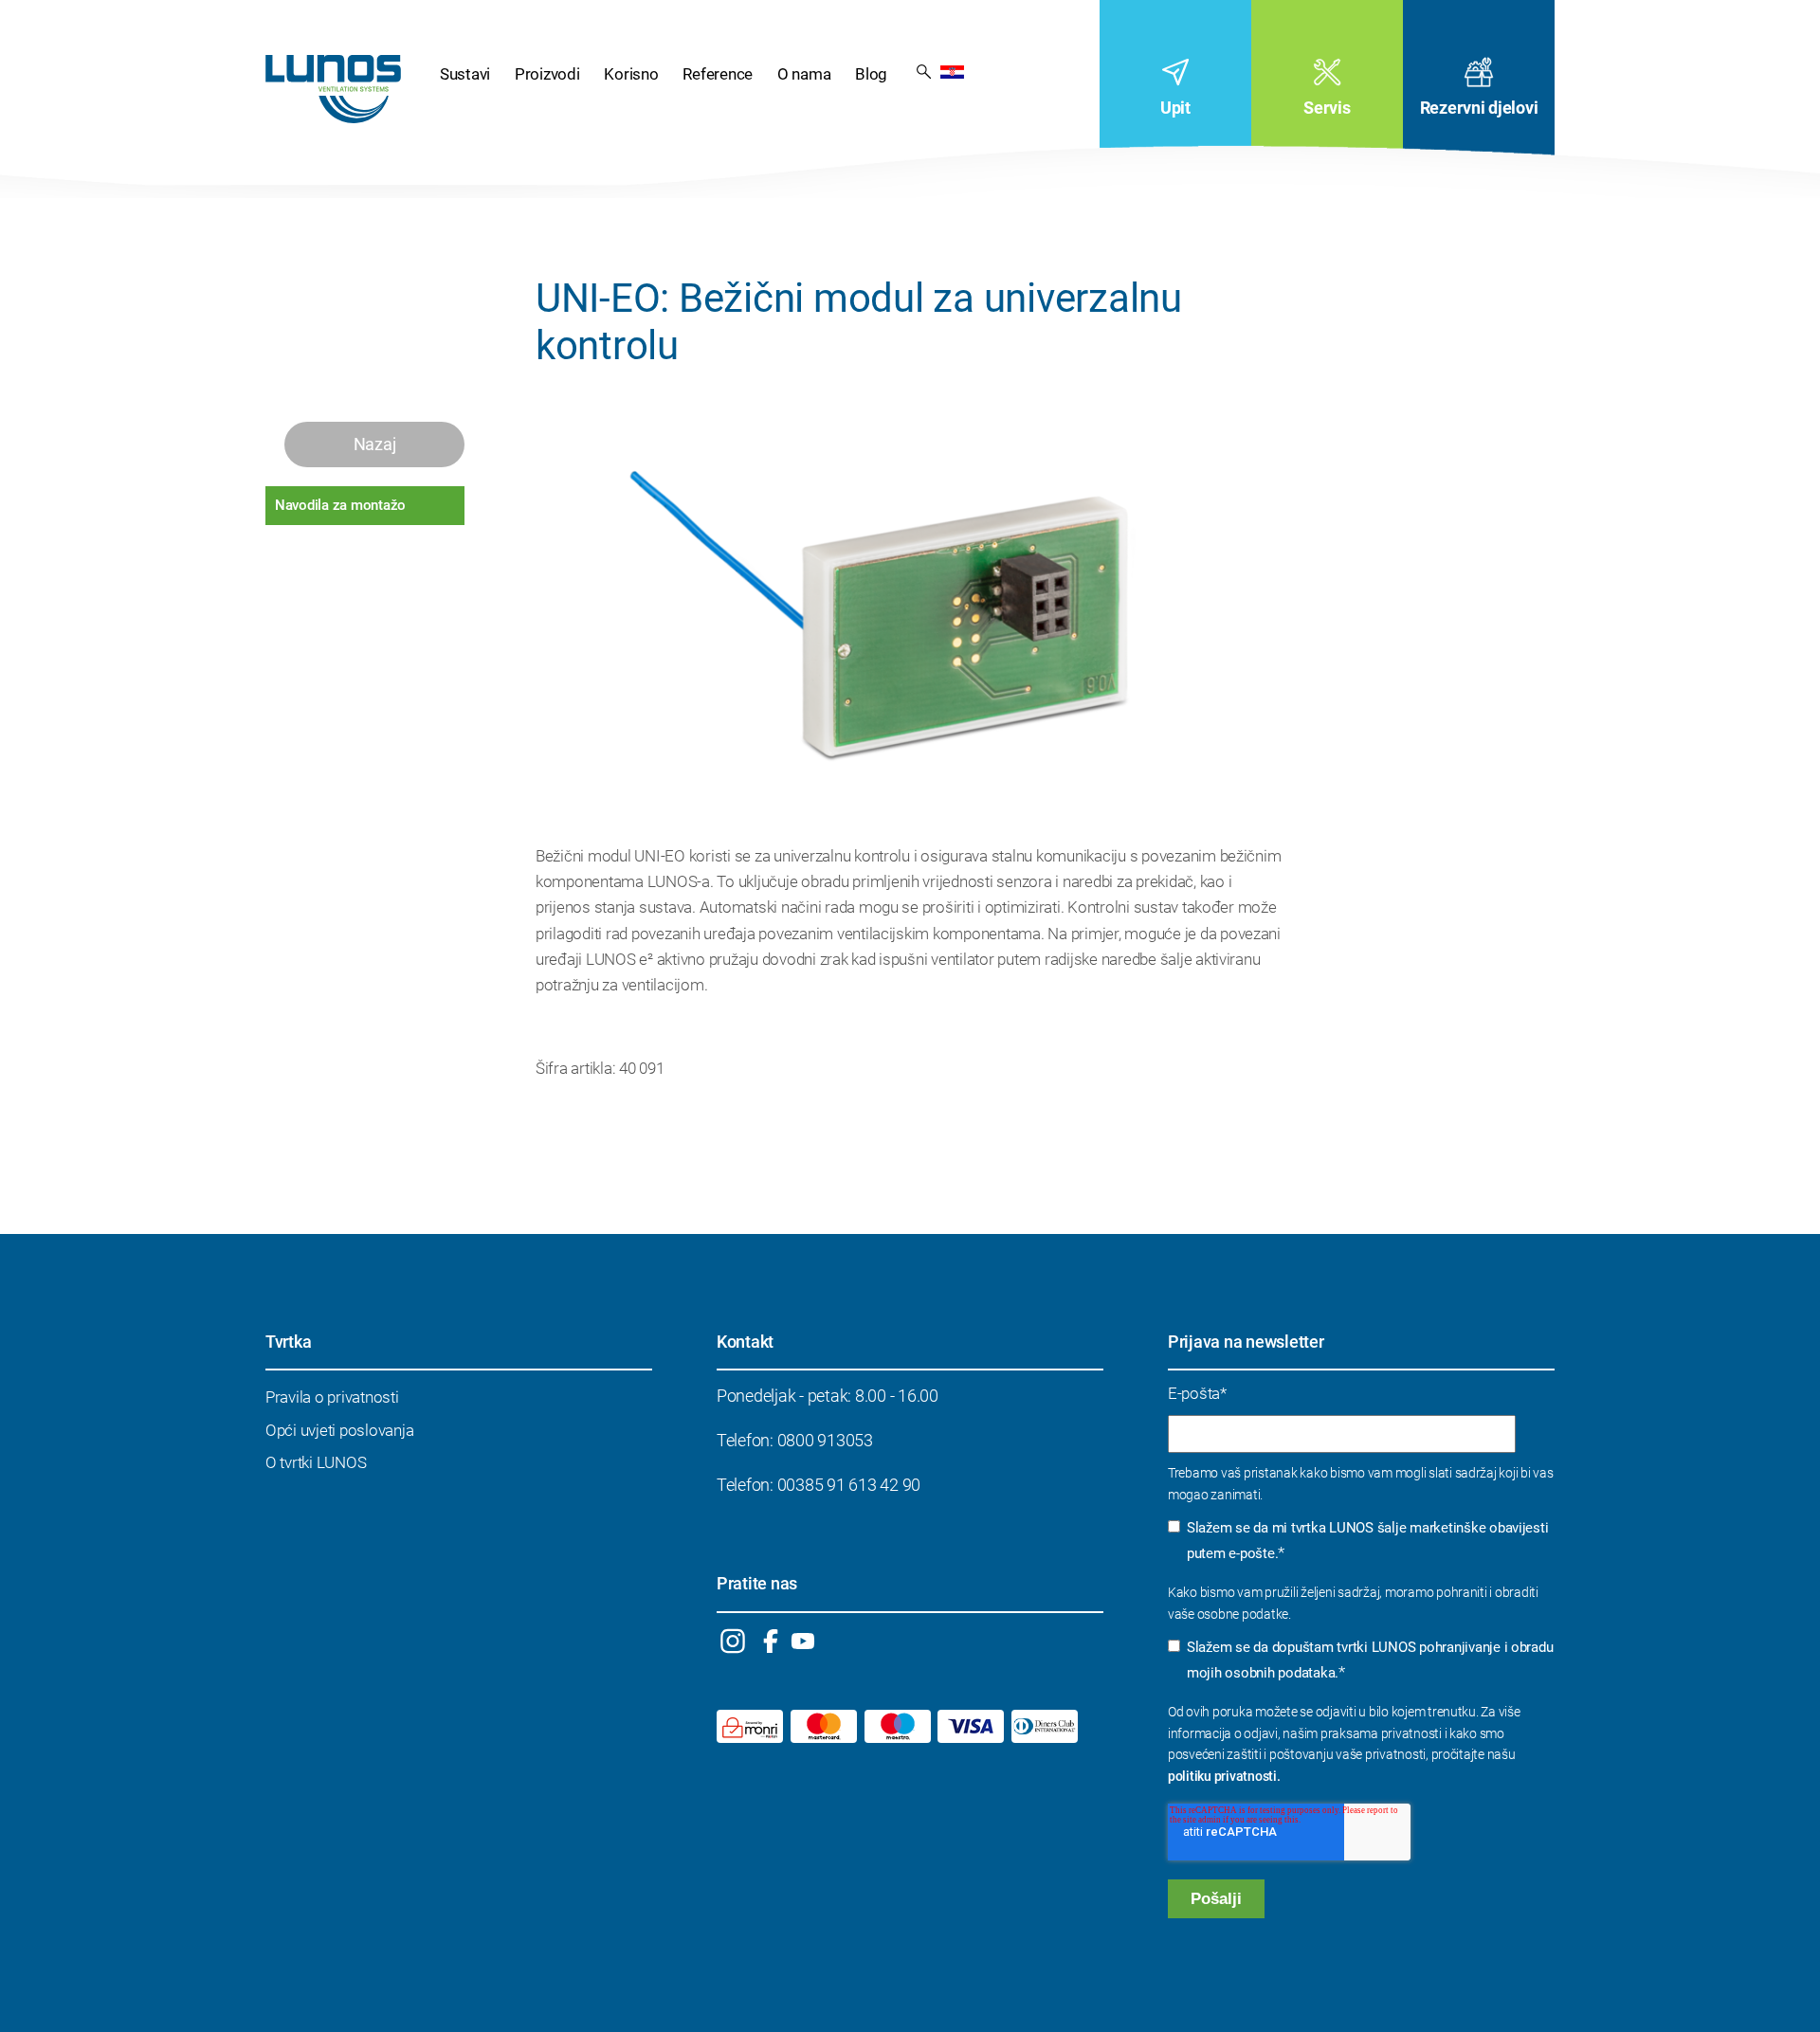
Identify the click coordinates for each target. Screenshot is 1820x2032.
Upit (1175, 108)
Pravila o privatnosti (332, 1397)
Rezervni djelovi (1479, 108)
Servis (1327, 108)
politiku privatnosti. (1224, 1776)
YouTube (802, 1641)
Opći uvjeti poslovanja (339, 1430)
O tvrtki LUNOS (316, 1462)
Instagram (732, 1641)
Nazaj (375, 444)
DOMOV (333, 89)
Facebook (771, 1641)
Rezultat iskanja (924, 70)
